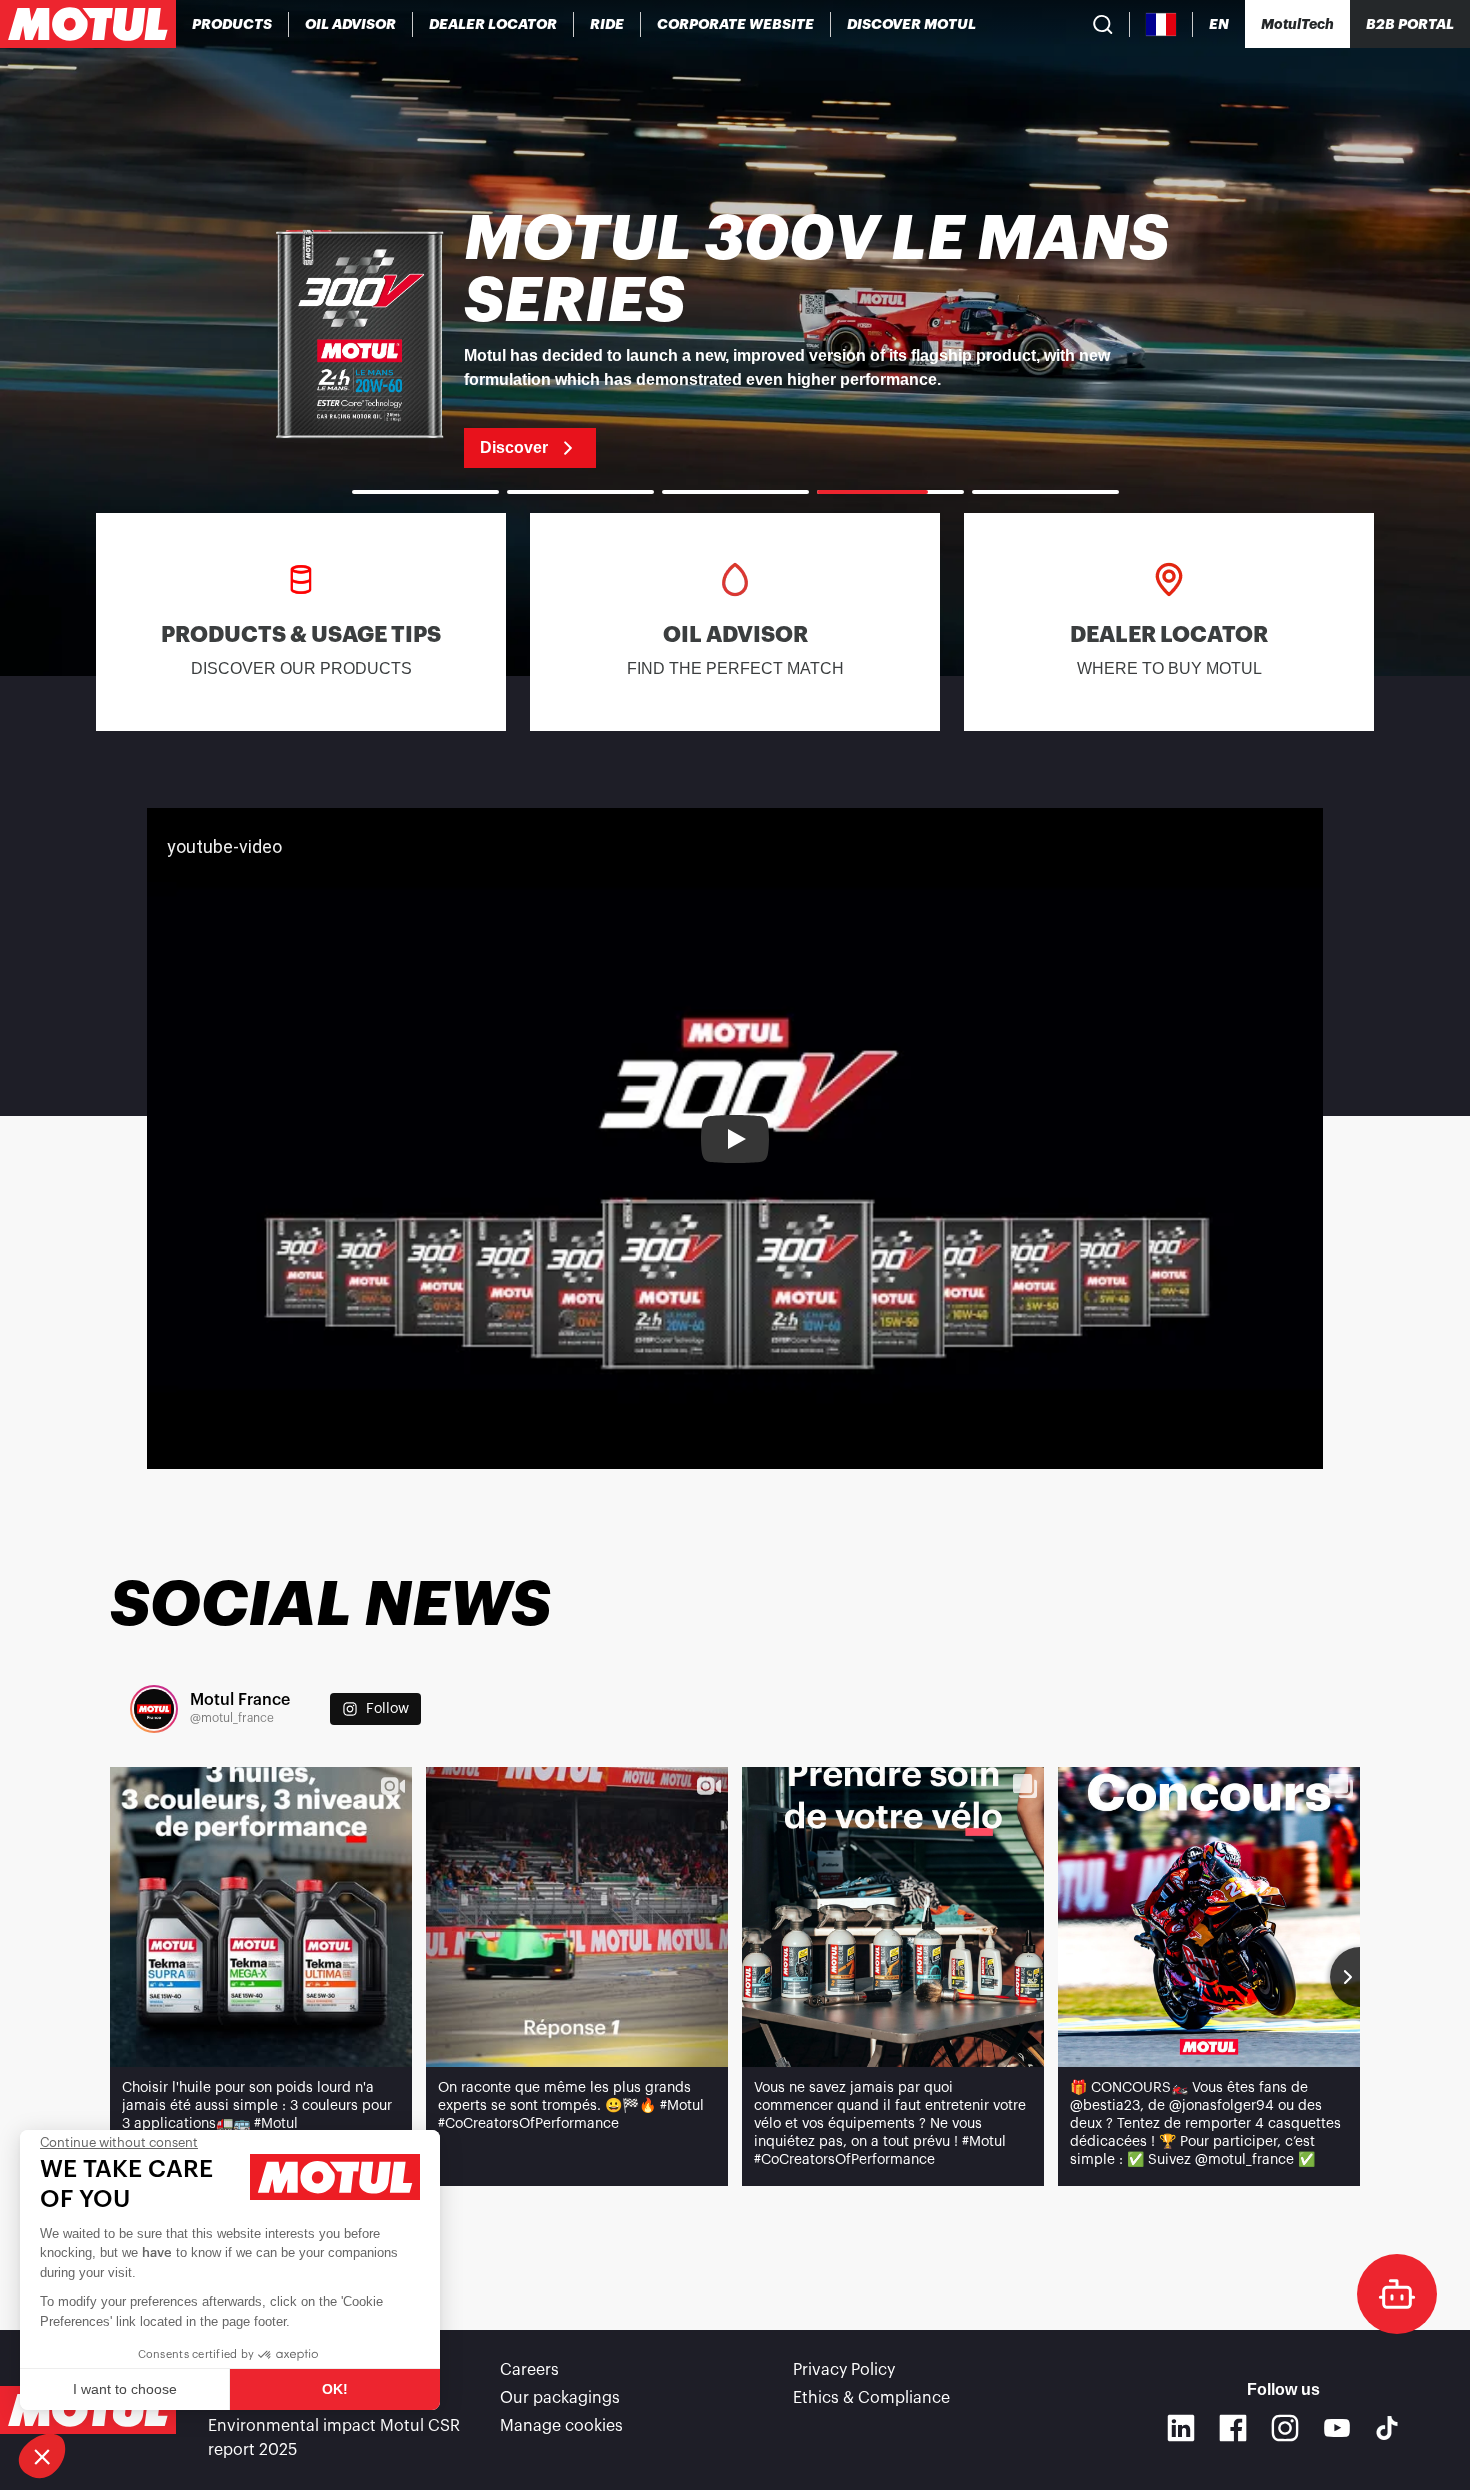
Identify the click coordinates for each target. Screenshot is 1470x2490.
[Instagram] (1285, 2428)
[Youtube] (1337, 2428)
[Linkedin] (1181, 2428)
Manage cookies (561, 2426)
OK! (335, 2389)
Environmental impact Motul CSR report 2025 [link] (334, 2438)
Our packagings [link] (560, 2398)
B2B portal (1410, 24)
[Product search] (1103, 24)
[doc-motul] (1397, 2294)
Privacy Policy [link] (844, 2370)
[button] (42, 2456)
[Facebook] (1233, 2428)
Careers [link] (529, 2370)
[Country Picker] (1161, 24)
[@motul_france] (154, 1709)
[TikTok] (1387, 2428)
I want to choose (125, 2389)
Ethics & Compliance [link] (871, 2398)
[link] (607, 24)
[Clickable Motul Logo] (88, 24)
